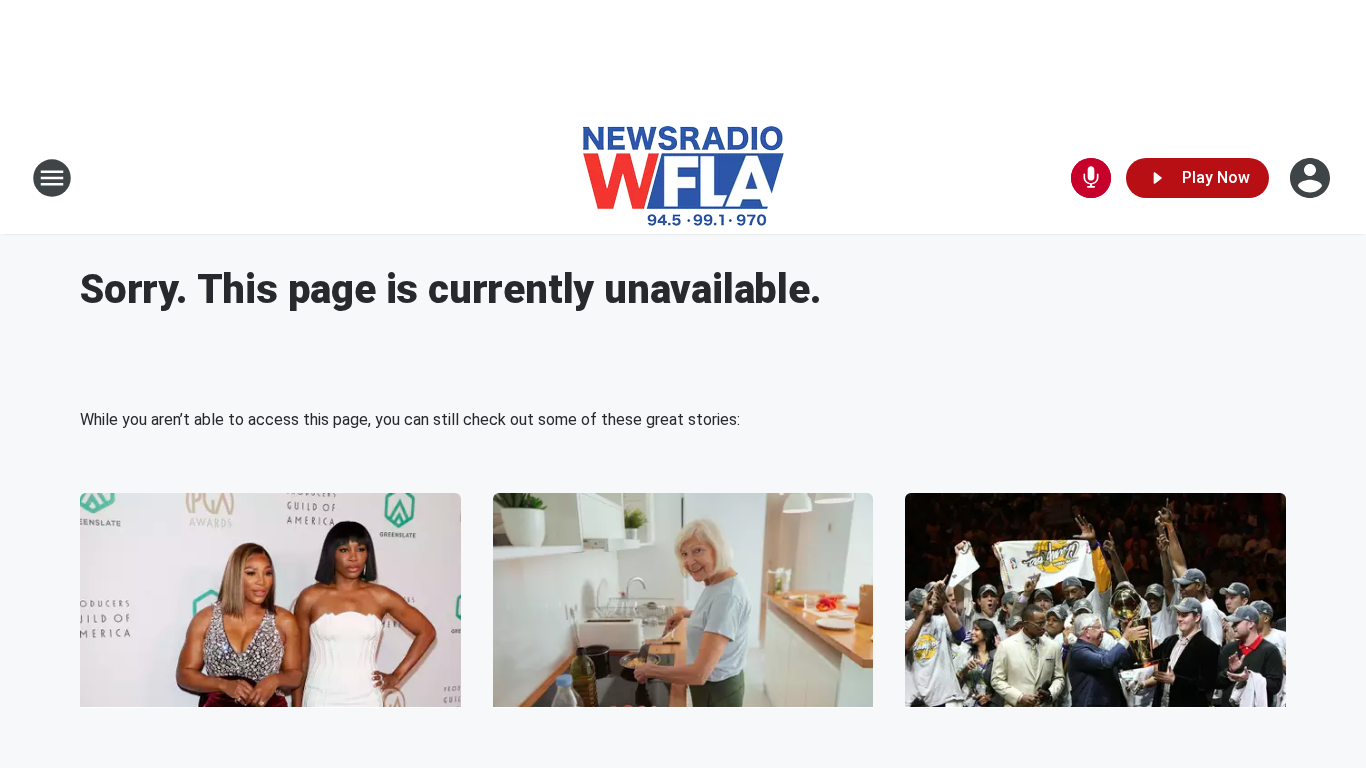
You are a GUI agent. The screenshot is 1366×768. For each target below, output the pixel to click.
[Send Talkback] (1091, 178)
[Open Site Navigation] (52, 178)
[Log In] (1312, 178)
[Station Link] (683, 178)
